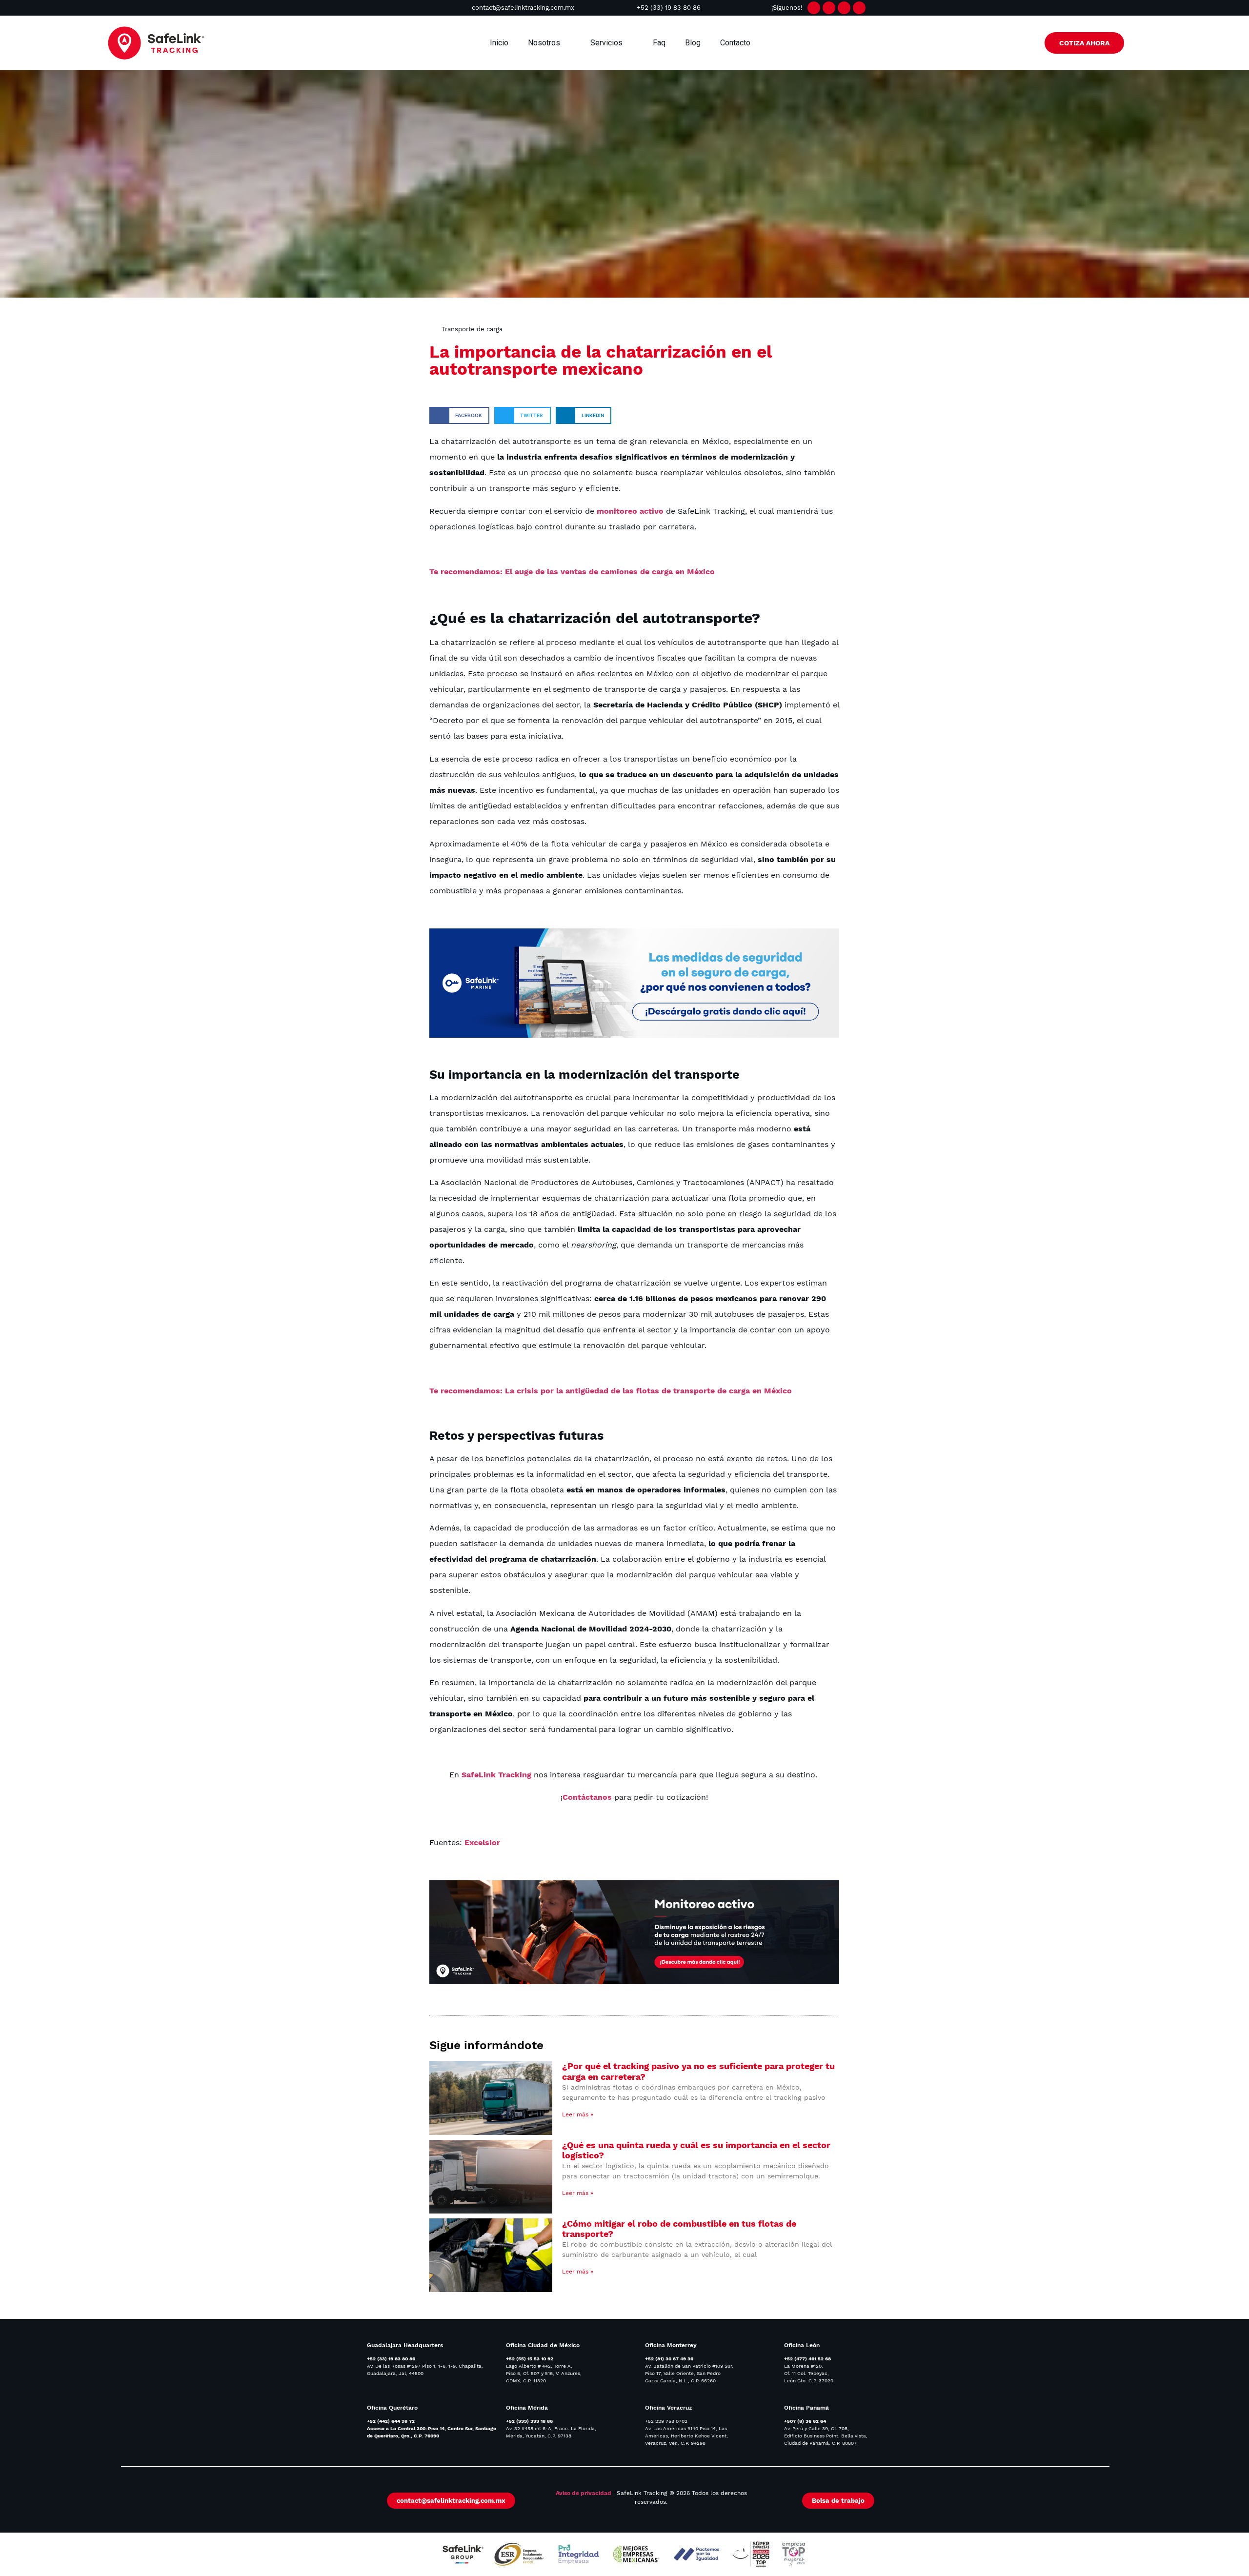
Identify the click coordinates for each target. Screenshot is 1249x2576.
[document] (624, 1288)
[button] (729, 1169)
